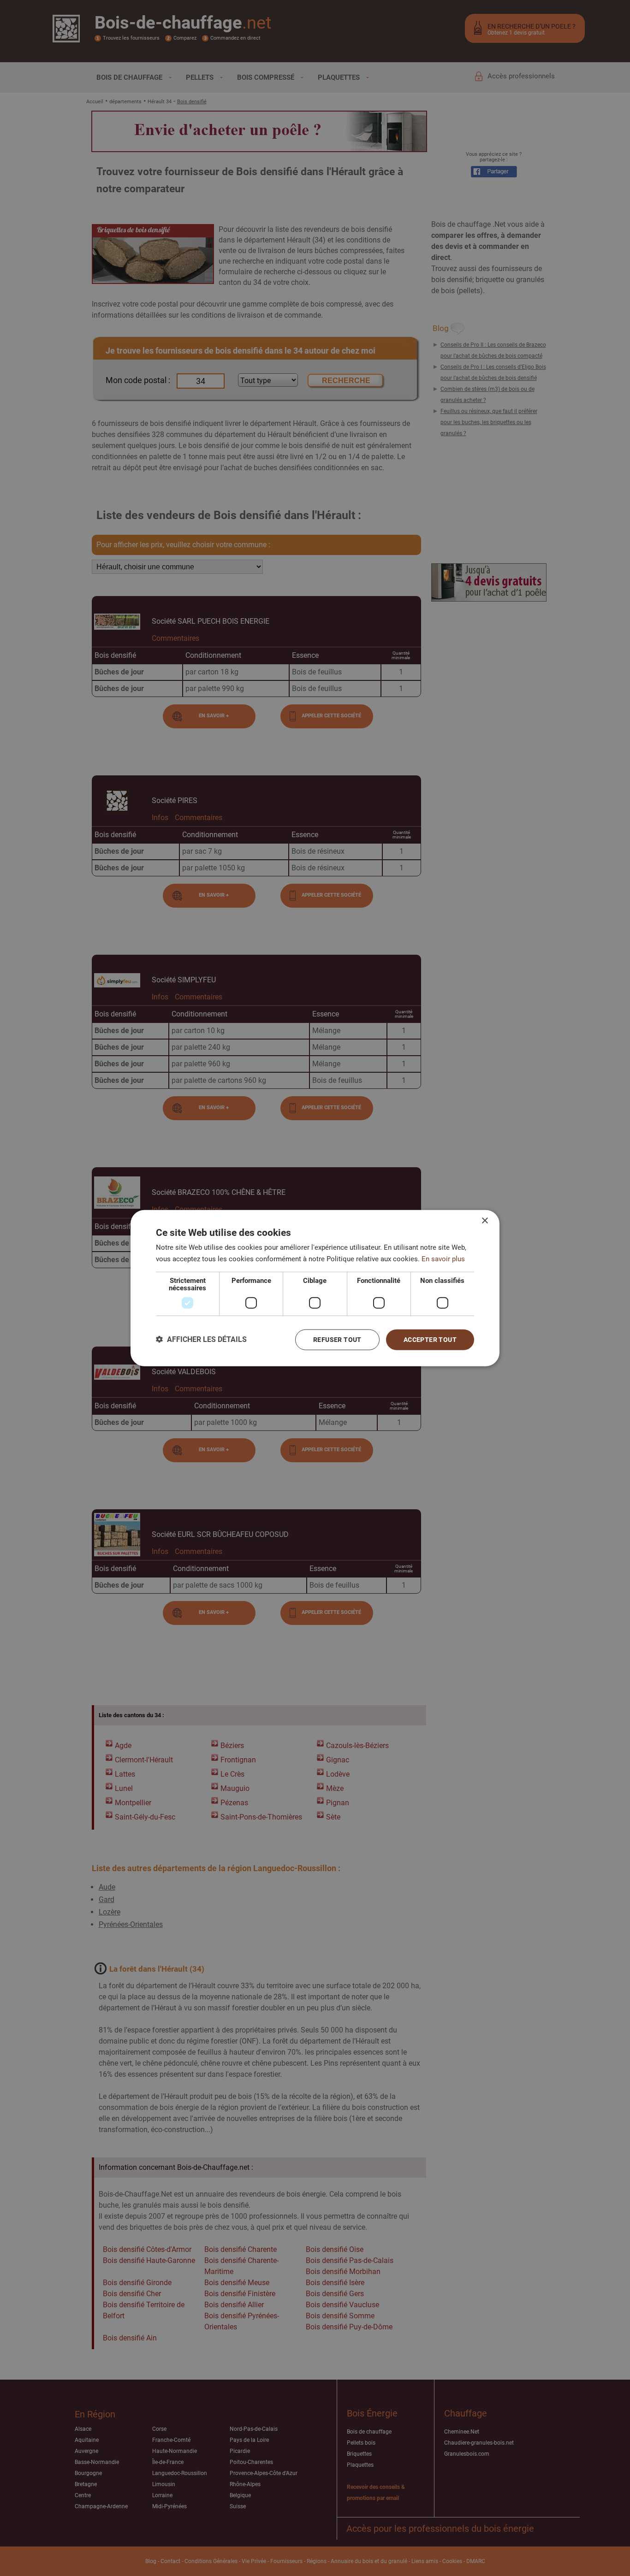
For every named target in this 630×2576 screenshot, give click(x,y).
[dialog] (315, 1288)
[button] (201, 1340)
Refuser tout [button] (337, 1340)
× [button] (484, 1221)
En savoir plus (443, 1259)
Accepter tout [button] (430, 1340)
